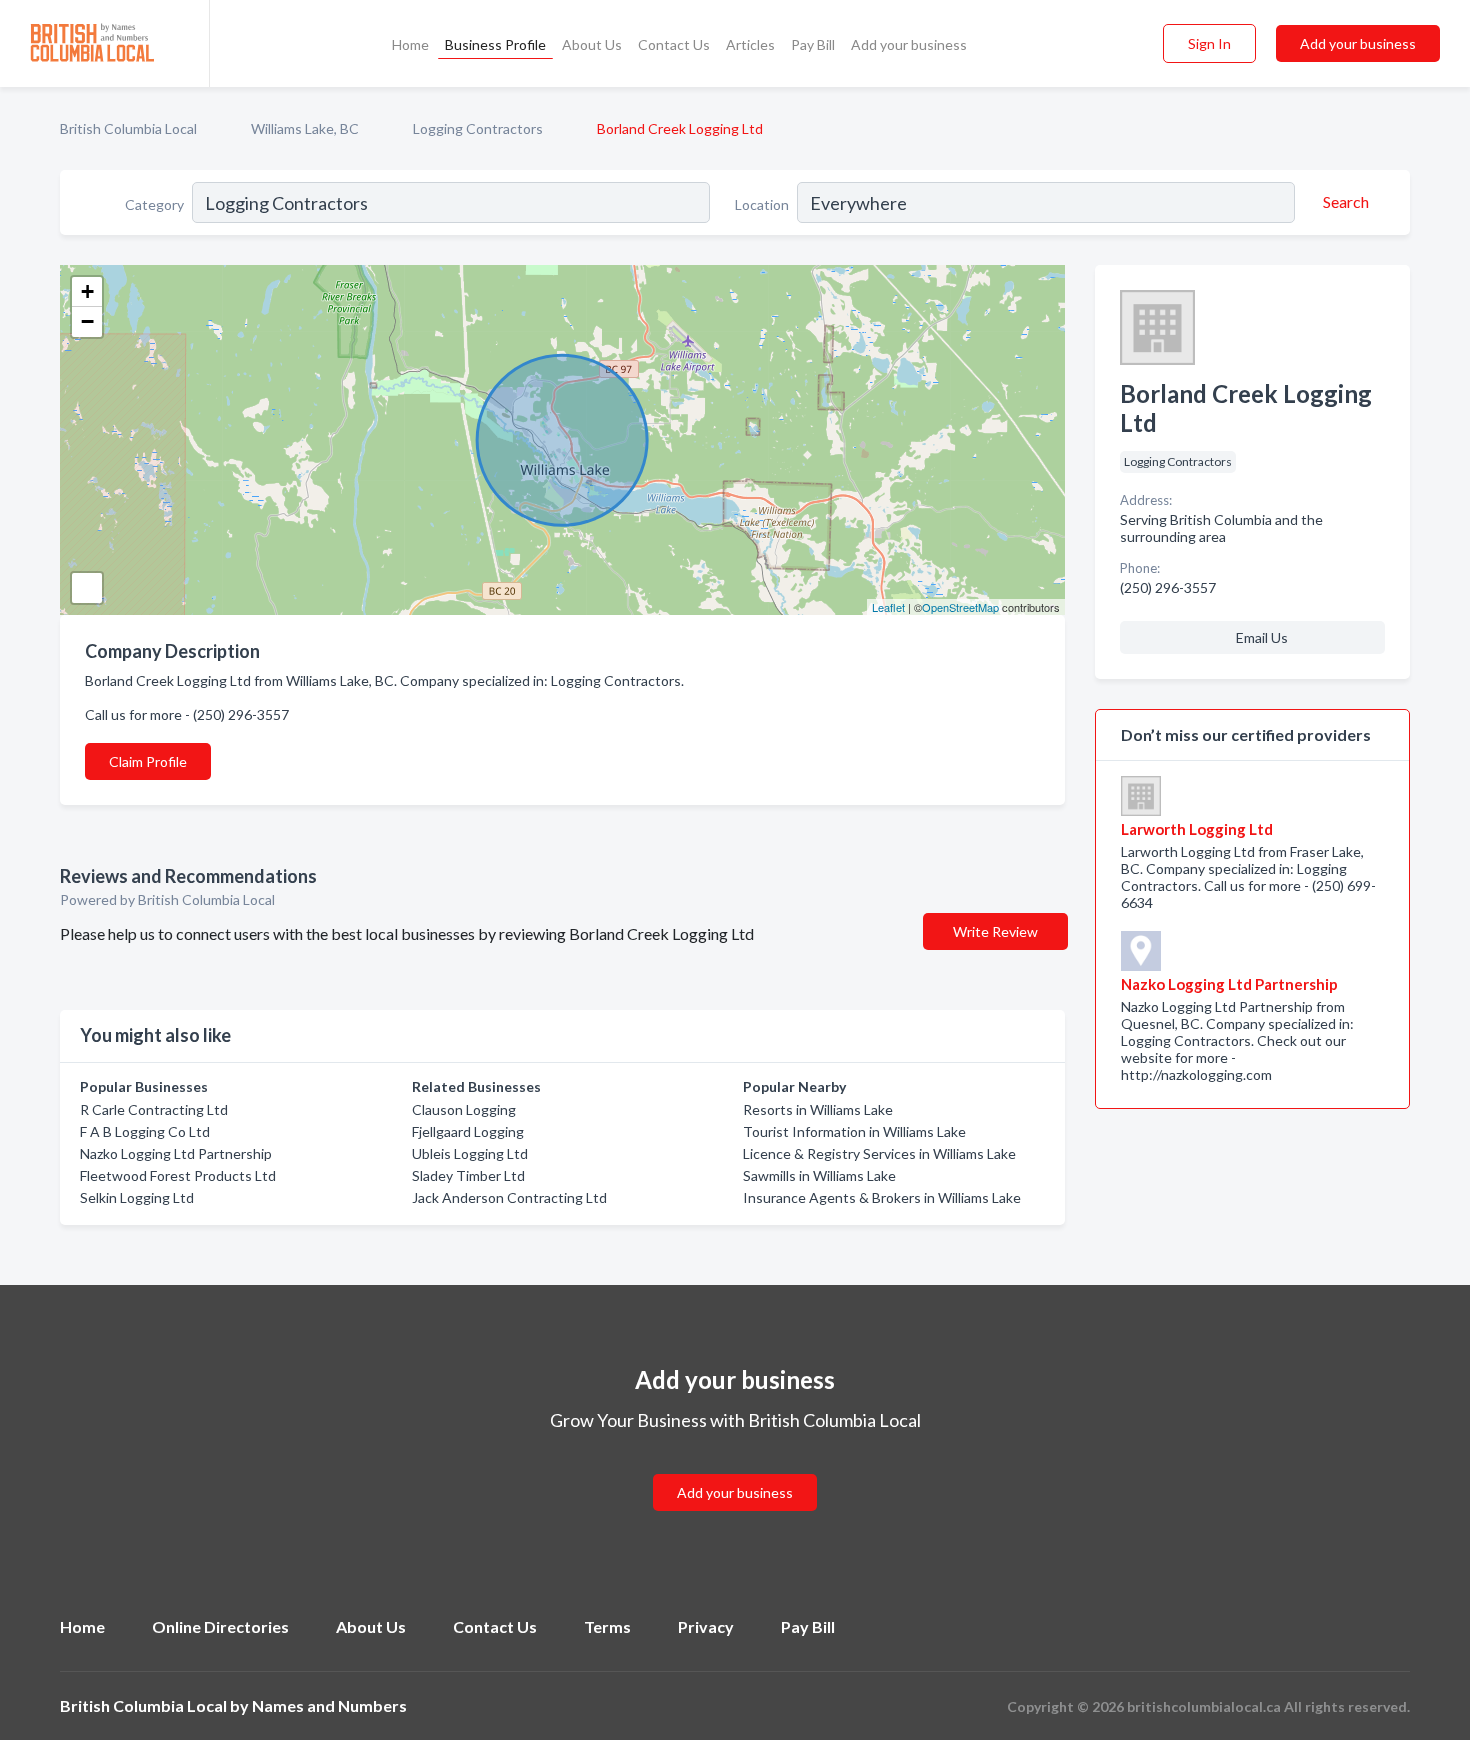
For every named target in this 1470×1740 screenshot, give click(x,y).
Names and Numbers (329, 1705)
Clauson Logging (464, 1109)
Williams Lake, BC (305, 128)
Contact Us (674, 44)
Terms (607, 1626)
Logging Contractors (478, 128)
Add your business (909, 44)
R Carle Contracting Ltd (154, 1109)
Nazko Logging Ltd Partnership (176, 1153)
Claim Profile (148, 761)
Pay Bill (813, 44)
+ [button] (87, 291)
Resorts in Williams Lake (818, 1109)
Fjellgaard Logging (468, 1131)
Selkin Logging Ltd (137, 1197)
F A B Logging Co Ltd (145, 1131)
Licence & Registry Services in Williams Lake (879, 1153)
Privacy (706, 1626)
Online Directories (220, 1626)
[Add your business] (735, 1468)
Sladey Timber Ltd (468, 1175)
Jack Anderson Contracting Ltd (509, 1197)
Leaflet (888, 607)
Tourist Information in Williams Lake (854, 1131)
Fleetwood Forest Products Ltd (178, 1175)
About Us (592, 44)
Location (762, 204)
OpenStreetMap (960, 607)
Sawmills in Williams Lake (819, 1175)
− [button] (87, 321)
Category (154, 204)
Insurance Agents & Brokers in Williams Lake (882, 1197)
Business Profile (495, 44)
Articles (750, 44)
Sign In (1209, 43)
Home (410, 44)
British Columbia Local (128, 128)
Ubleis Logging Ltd (470, 1153)
